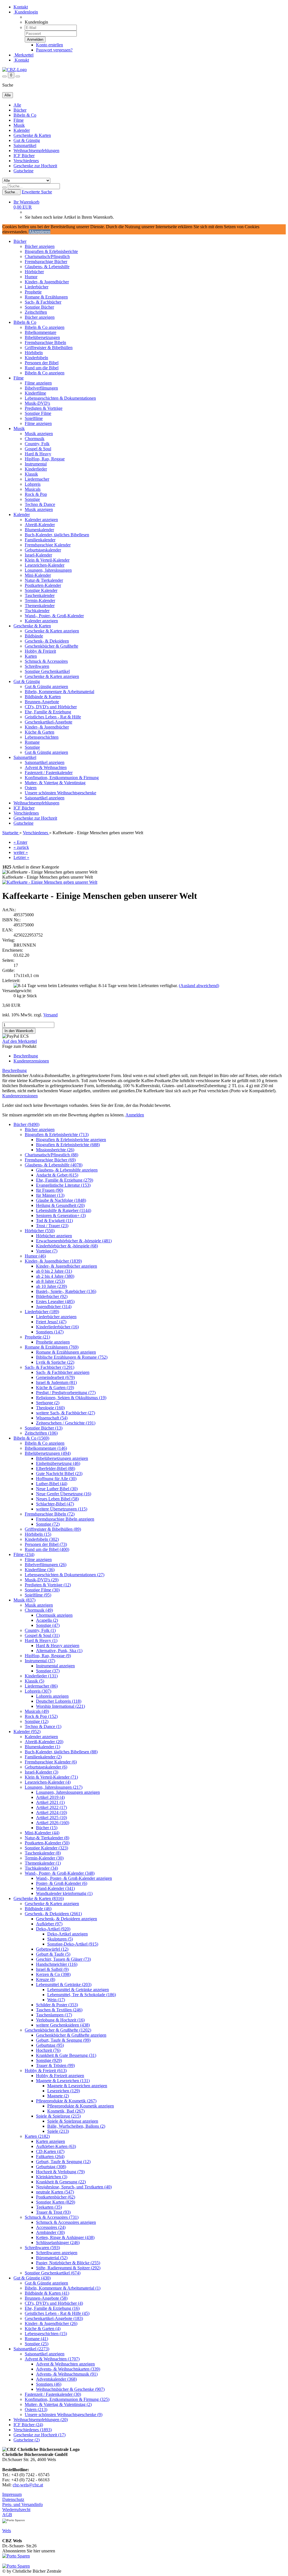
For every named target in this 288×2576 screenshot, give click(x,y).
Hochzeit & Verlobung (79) (60, 2172)
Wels (7, 2531)
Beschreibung (26, 1056)
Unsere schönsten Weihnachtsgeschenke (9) (64, 2415)
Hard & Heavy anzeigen (58, 1646)
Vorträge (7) (47, 1251)
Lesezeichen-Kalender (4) (48, 1782)
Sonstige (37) (48, 1671)
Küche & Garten (40, 732)
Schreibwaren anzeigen (57, 2253)
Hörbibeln (34, 353)
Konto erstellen (49, 45)
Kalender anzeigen (41, 520)
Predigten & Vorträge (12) (48, 1585)
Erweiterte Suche (37, 192)
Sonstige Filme (38, 413)
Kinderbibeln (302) (42, 1539)
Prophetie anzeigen (53, 1342)
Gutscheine (23, 171)
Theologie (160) (50, 1408)
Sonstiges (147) (50, 1332)
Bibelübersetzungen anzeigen (62, 1458)
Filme (19, 120)
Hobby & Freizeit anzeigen (60, 2076)
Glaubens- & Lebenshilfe (47, 267)
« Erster (20, 842)
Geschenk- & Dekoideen (47, 641)
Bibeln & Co (25, 115)
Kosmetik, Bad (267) (66, 2111)
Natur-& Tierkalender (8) (47, 1838)
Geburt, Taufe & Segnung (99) (63, 2040)
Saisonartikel (25, 145)
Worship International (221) (60, 1706)
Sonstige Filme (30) (42, 1590)
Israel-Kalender (38, 555)
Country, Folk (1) (40, 1630)
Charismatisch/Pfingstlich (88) (51, 1155)
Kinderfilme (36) (40, 1570)
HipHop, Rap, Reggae (45, 459)
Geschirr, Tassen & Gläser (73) (63, 1959)
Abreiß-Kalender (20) (44, 1742)
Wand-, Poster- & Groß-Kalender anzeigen (74, 1878)
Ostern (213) (36, 2409)
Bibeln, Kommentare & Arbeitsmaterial (59, 692)
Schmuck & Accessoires (46, 661)
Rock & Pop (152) (41, 1716)
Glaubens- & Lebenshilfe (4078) (54, 1165)
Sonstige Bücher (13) (44, 1428)
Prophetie (33, 292)
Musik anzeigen (39, 434)
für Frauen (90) (49, 1190)
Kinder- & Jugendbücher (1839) (53, 1261)
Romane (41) (36, 2339)
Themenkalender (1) (43, 1863)
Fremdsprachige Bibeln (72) (50, 1514)
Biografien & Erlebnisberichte (51, 251)
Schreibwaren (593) (42, 2248)
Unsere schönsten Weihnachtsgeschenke (60, 793)
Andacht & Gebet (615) (57, 1175)
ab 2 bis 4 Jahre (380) (55, 1276)
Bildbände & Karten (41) (47, 2293)
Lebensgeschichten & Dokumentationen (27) (65, 1575)
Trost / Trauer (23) (52, 1226)
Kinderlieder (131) (41, 1676)
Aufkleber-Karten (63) (56, 2146)
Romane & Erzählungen (46, 297)
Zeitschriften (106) (41, 1433)
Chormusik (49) (39, 1610)
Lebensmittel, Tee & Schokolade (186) (82, 1995)
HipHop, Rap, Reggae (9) (48, 1656)
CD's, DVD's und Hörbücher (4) (54, 2303)
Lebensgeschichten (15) (46, 2334)
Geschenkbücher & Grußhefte (51, 646)
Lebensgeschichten (42, 737)
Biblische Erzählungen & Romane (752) (72, 1357)
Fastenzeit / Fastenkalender (49, 773)
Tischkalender (37, 611)
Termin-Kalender (40, 601)
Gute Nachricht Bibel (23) (59, 1474)
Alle (17, 105)
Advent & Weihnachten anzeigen (65, 2364)
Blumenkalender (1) (42, 1747)
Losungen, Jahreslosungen (48, 570)
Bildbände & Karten (43, 697)
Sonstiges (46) (49, 2384)
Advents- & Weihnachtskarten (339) (68, 2369)
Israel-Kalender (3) (41, 1772)
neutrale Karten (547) (55, 2192)
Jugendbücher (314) (54, 1307)
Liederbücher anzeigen (56, 1317)
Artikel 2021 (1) (50, 1802)
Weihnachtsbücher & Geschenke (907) (70, 2389)
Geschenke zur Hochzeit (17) (40, 2435)
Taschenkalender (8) (43, 1853)
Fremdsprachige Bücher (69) (50, 1160)
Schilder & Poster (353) (57, 2005)
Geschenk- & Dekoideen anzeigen (67, 1919)
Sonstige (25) (37, 2344)
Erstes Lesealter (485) (55, 1301)
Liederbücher (37, 287)
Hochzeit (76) (48, 2050)
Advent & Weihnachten (46, 767)
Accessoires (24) (51, 2227)
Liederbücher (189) (42, 1312)
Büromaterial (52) (52, 2258)
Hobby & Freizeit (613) (46, 2070)
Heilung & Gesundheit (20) (60, 1205)
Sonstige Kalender (41, 590)
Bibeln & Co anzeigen (45, 327)
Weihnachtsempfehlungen (36, 151)
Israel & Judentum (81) (56, 1382)
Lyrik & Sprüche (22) (55, 1362)
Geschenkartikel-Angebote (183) (54, 2318)
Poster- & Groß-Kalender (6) (62, 1883)
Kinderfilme (35, 393)
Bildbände (34, 636)
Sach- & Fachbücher (43, 302)
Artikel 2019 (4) (50, 1797)
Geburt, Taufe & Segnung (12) (63, 2162)
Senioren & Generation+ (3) (61, 1215)
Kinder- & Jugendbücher (47, 282)
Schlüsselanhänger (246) (58, 2243)
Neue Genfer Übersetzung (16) (64, 1494)
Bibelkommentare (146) (46, 1448)
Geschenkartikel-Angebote (49, 722)
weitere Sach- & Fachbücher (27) (66, 1413)
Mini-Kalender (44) (42, 1833)
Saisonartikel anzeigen (45, 762)
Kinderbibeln (36, 358)
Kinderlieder (36, 469)
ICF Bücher (24, 156)
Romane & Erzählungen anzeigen (66, 1352)
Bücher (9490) (26, 1124)
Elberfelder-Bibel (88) (56, 1468)
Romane (32, 742)
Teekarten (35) (49, 2207)
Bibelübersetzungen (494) (48, 1453)
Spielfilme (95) (38, 1595)
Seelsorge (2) (48, 1403)
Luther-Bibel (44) (52, 1484)
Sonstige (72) (48, 1524)
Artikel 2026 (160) (53, 1823)
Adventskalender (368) (56, 2379)
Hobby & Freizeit (40, 651)
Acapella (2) (47, 1620)
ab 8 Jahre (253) (50, 1281)
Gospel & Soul (38, 449)
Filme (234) (24, 1554)
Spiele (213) (58, 2131)
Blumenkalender (39, 530)
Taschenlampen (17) (54, 2015)
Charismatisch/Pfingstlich (47, 256)
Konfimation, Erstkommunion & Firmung (62, 778)
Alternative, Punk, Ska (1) (59, 1651)
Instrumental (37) (40, 1661)
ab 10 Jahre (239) (51, 1286)
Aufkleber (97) (49, 1924)
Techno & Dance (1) (43, 1726)
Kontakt (21, 7)
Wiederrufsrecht (16, 2510)
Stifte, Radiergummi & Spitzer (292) (68, 2268)
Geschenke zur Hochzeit (35, 166)
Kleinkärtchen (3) (52, 2177)
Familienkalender (40, 540)
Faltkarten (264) (50, 2157)
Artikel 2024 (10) (51, 1812)
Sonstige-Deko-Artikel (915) (73, 1944)
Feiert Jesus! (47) (51, 1322)
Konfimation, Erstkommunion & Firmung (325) (67, 2399)
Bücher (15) (47, 1828)
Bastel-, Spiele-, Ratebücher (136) (66, 1291)
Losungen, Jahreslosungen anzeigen (68, 1792)
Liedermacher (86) (41, 1686)
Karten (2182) (37, 2136)
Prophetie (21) (37, 1337)
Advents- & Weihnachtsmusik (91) (67, 2374)
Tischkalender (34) (41, 1868)
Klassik (31, 474)
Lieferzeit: (11, 981)
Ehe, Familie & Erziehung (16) (52, 2308)
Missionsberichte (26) (55, 1150)
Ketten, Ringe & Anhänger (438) (65, 2237)
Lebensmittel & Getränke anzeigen (78, 1990)
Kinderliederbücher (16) (57, 1327)
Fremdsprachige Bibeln (45, 342)
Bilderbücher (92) (52, 1296)
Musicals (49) (37, 1711)
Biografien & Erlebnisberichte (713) (57, 1135)
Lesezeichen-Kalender (45, 565)
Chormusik (35, 439)
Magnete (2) (58, 2096)
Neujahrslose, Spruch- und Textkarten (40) (74, 2187)
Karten (31, 656)
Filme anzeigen (38, 383)
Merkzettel (23, 55)
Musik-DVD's (37, 403)
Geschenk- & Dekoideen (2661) (53, 1914)
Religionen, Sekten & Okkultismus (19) (71, 1398)
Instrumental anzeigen (55, 1666)
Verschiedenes (26, 161)
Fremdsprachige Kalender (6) (51, 1762)
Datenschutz (13, 2499)
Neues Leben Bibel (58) (57, 1499)
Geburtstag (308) (51, 2167)
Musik (19, 125)
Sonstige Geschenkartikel (47, 671)
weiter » (21, 852)
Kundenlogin (26, 12)
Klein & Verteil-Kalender (47, 560)
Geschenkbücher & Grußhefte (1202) (58, 2030)
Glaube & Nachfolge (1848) (61, 1200)
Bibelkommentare (40, 332)
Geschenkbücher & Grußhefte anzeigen (71, 2035)
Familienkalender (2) (43, 1757)
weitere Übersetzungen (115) (62, 1509)
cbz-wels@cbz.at (28, 2485)
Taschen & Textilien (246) (59, 2010)
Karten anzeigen (50, 2141)
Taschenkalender (40, 595)
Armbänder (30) (50, 2232)
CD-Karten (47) (50, 2151)
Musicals (33, 489)
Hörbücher (34, 272)
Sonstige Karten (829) (56, 2202)
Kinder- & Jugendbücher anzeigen (67, 1266)
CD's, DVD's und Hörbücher (51, 707)
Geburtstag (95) (50, 2045)
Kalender (22, 130)
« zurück (21, 847)
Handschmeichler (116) (57, 1964)
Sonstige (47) (48, 1625)
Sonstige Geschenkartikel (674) (53, 2273)
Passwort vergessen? (54, 50)
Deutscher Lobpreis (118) (59, 1701)
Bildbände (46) (38, 1909)
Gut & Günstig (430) (32, 2278)
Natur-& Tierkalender (44, 580)
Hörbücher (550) (40, 1231)
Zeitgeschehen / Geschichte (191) (66, 1423)
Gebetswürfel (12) (52, 1949)
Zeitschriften (36, 312)
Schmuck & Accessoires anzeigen (66, 2222)
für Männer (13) (50, 1195)
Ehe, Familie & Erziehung (48, 712)
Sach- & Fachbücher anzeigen (63, 1372)
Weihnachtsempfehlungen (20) (41, 2420)
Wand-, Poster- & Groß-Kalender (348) (60, 1873)
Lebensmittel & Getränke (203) (64, 1984)
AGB (7, 2515)
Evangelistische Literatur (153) (63, 1185)
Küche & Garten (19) (55, 1387)
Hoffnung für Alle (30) (56, 1479)
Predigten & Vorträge (44, 408)
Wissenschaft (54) (52, 1418)
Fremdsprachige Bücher (46, 262)
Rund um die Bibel (42, 368)
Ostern (31, 788)
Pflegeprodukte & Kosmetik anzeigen (81, 2106)
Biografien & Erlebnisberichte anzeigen (71, 1140)
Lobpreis (33, 484)
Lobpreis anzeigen (52, 1696)
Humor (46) (35, 1256)
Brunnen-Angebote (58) (46, 2298)
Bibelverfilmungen (41, 388)
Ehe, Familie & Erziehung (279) (65, 1180)
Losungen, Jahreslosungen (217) (54, 1787)
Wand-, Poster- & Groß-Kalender (54, 616)
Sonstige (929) (49, 2060)
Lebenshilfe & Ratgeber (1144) (64, 1210)
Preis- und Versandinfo (22, 2504)
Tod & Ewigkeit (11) (54, 1221)
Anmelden (135, 1115)
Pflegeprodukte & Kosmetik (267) (66, 2101)
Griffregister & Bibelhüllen (49, 348)
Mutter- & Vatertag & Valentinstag (55, 783)
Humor (31, 277)
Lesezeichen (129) (64, 2091)
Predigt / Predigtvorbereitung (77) (66, 1393)
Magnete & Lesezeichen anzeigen (77, 2086)
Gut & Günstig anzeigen (46, 687)
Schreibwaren (37, 666)
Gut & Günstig (27, 140)
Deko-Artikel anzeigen (67, 1934)
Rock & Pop (36, 494)
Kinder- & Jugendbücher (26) (51, 2323)
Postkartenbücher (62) (56, 2197)
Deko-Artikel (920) (53, 1929)
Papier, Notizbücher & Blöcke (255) (68, 2263)
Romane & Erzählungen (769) (52, 1347)
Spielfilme (34, 418)
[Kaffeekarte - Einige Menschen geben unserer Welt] (50, 882)
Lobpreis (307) (38, 1691)
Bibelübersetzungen (42, 337)
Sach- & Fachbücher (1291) (49, 1367)
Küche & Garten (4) (43, 2329)
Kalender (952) (27, 1732)
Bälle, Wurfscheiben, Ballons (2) (76, 2126)
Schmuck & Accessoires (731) (52, 2217)
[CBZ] (14, 70)
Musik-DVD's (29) (42, 1580)
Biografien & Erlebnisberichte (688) (68, 1145)
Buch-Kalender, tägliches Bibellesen (57, 535)
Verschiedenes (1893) (33, 2430)
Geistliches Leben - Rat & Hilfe (53, 717)
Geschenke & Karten (32, 135)
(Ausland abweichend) (199, 986)
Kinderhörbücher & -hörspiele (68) (67, 1246)
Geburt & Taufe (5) (53, 1954)
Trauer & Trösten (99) (55, 2065)
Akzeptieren (40, 232)
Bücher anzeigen (40, 246)
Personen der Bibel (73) (46, 1544)
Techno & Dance (40, 504)
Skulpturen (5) (60, 1939)
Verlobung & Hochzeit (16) (60, 2020)
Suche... (11, 192)
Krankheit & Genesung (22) (61, 2182)
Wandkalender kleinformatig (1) (64, 1893)
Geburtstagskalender (43, 550)
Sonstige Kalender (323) (46, 1848)
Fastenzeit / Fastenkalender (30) (53, 2394)
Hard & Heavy (38, 454)
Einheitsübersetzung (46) (58, 1463)
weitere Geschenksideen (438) (63, 2025)
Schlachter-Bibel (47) (55, 1504)
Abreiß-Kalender (40, 525)
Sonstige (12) (37, 1721)
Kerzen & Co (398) (53, 1974)
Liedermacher (37, 479)
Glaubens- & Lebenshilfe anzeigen (67, 1170)
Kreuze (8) (46, 1979)
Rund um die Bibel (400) (47, 1549)
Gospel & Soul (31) (42, 1635)
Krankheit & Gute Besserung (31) (66, 2055)
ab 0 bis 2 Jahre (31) (54, 1271)
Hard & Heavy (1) (41, 1640)
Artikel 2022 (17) (51, 1807)
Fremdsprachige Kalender (48, 545)
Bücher (20, 110)
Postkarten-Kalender (43, 585)
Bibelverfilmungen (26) (46, 1565)
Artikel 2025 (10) (51, 1818)
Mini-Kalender (38, 575)
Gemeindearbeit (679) (55, 1377)
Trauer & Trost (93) (53, 2212)
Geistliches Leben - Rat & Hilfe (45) (57, 2313)
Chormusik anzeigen (54, 1615)
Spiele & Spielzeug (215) (58, 2116)
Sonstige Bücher (39, 307)
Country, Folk (37, 444)
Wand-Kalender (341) (55, 1888)
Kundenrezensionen (31, 1061)
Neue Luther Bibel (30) (57, 1489)
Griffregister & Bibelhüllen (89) (53, 1529)
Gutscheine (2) (27, 2440)
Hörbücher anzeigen (54, 1236)
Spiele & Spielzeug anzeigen (73, 2121)
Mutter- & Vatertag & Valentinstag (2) (58, 2404)
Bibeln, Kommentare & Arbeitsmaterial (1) (63, 2288)
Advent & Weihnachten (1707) (52, 2359)
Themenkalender (40, 606)
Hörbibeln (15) (38, 1534)
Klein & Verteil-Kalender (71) (51, 1777)
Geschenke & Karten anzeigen (52, 631)
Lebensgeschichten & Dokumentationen (60, 398)
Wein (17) (56, 2000)
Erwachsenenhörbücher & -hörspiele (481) (74, 1241)
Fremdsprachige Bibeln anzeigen (65, 1519)
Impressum (12, 2494)
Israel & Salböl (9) (52, 1969)
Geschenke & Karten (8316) (39, 1898)
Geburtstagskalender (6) (46, 1767)
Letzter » (21, 857)
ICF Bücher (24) (28, 2425)
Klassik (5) (34, 1681)
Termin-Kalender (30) (44, 1858)
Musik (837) (24, 1600)
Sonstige (32, 499)
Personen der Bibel (42, 363)
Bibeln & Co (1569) (31, 1438)
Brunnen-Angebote (42, 702)
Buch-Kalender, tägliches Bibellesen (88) (61, 1752)
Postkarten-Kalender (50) (47, 1843)
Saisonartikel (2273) (31, 2349)
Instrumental (36, 464)
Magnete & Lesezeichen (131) (63, 2081)
